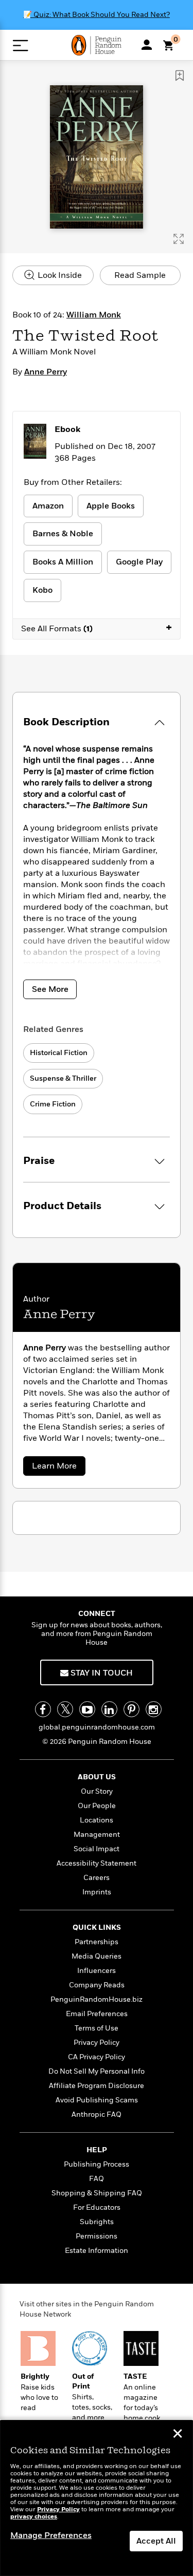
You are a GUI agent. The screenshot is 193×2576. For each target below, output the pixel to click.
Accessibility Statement (97, 1863)
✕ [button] (178, 2435)
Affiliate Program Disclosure (97, 2086)
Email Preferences (97, 2014)
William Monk (94, 315)
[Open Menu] (20, 45)
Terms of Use (97, 2028)
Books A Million (63, 562)
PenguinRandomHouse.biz (97, 1999)
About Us (97, 1777)
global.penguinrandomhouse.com (97, 1727)
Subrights (97, 2222)
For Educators (97, 2207)
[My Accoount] (147, 45)
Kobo (42, 590)
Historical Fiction (59, 1053)
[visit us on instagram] (154, 1709)
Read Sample (140, 275)
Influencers (97, 1971)
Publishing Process (97, 2164)
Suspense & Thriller (63, 1078)
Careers (97, 1878)
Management (97, 1835)
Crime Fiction (53, 1104)
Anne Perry (46, 372)
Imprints (97, 1892)
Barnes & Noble (63, 534)
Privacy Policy (97, 2043)
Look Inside (59, 275)
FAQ (97, 2179)
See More (50, 989)
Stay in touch (101, 1673)
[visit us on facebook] (43, 1709)
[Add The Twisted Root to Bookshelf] (180, 76)
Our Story (97, 1791)
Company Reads (97, 1985)
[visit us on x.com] (65, 1709)
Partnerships (97, 1942)
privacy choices (34, 2517)
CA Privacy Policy (97, 2057)
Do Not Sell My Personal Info (97, 2071)
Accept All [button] (156, 2541)
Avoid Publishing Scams (97, 2100)
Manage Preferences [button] (51, 2535)
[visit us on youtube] (87, 1709)
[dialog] (97, 2498)
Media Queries (97, 1956)
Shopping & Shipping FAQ (97, 2193)
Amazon (48, 506)
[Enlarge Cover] (179, 239)
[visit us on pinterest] (131, 1709)
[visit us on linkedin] (109, 1709)
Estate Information (97, 2251)
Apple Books (111, 506)
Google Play (139, 562)
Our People (97, 1806)
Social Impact (97, 1849)
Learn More (57, 1468)
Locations (97, 1820)
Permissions (97, 2236)
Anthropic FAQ (97, 2114)
